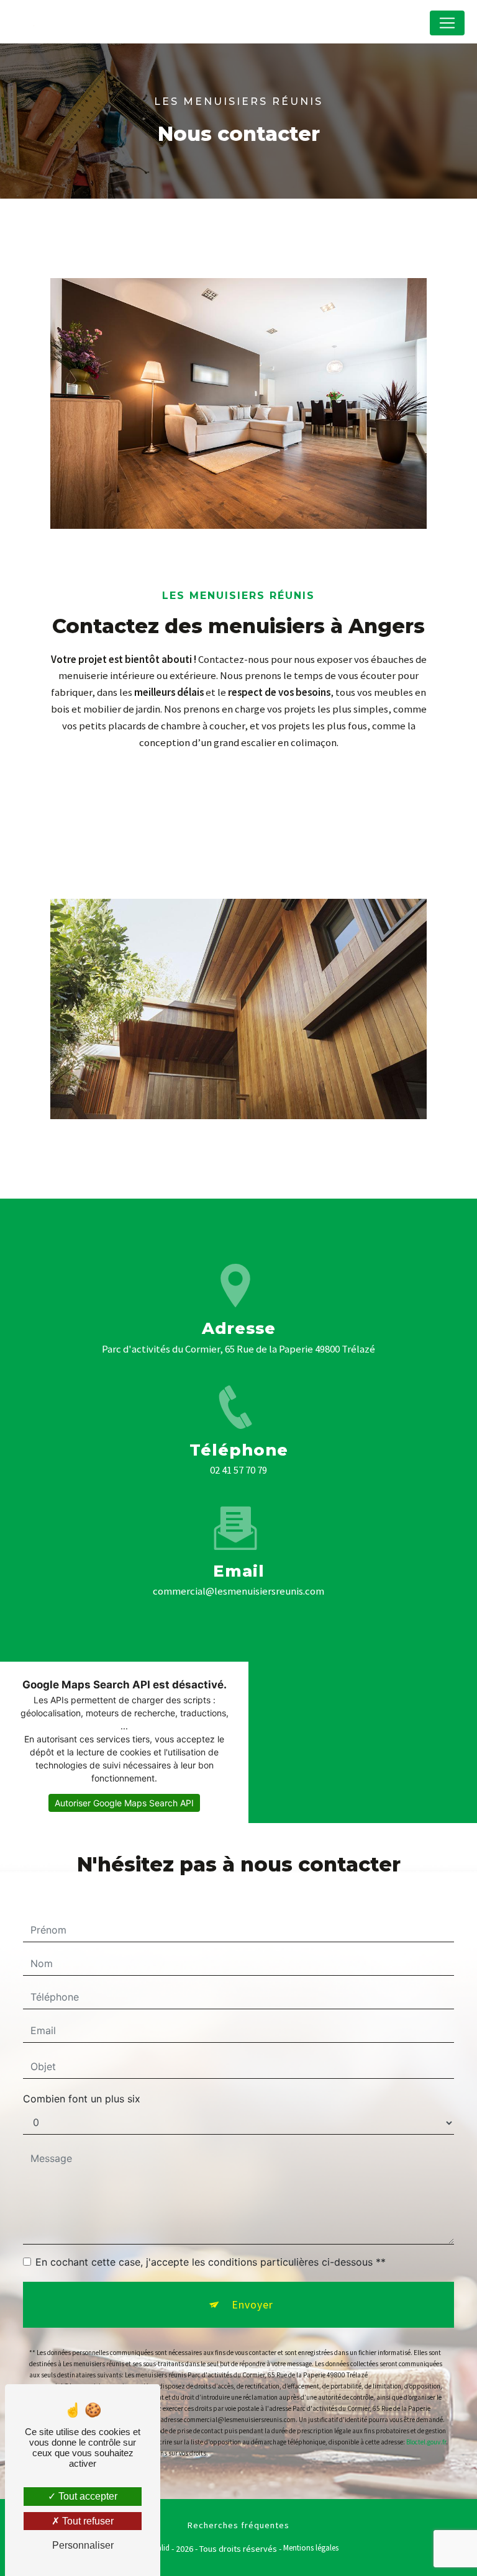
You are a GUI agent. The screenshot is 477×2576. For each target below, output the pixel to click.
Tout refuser (87, 2521)
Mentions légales (311, 2548)
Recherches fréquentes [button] (238, 2525)
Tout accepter (87, 2496)
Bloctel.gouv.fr (426, 2442)
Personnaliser (83, 2545)
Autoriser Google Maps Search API (124, 1803)
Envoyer (252, 2305)
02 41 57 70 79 (238, 1470)
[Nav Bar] (447, 23)
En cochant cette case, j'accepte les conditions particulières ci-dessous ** (211, 2262)
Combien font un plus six (82, 2099)
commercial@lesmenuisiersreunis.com (238, 1591)
